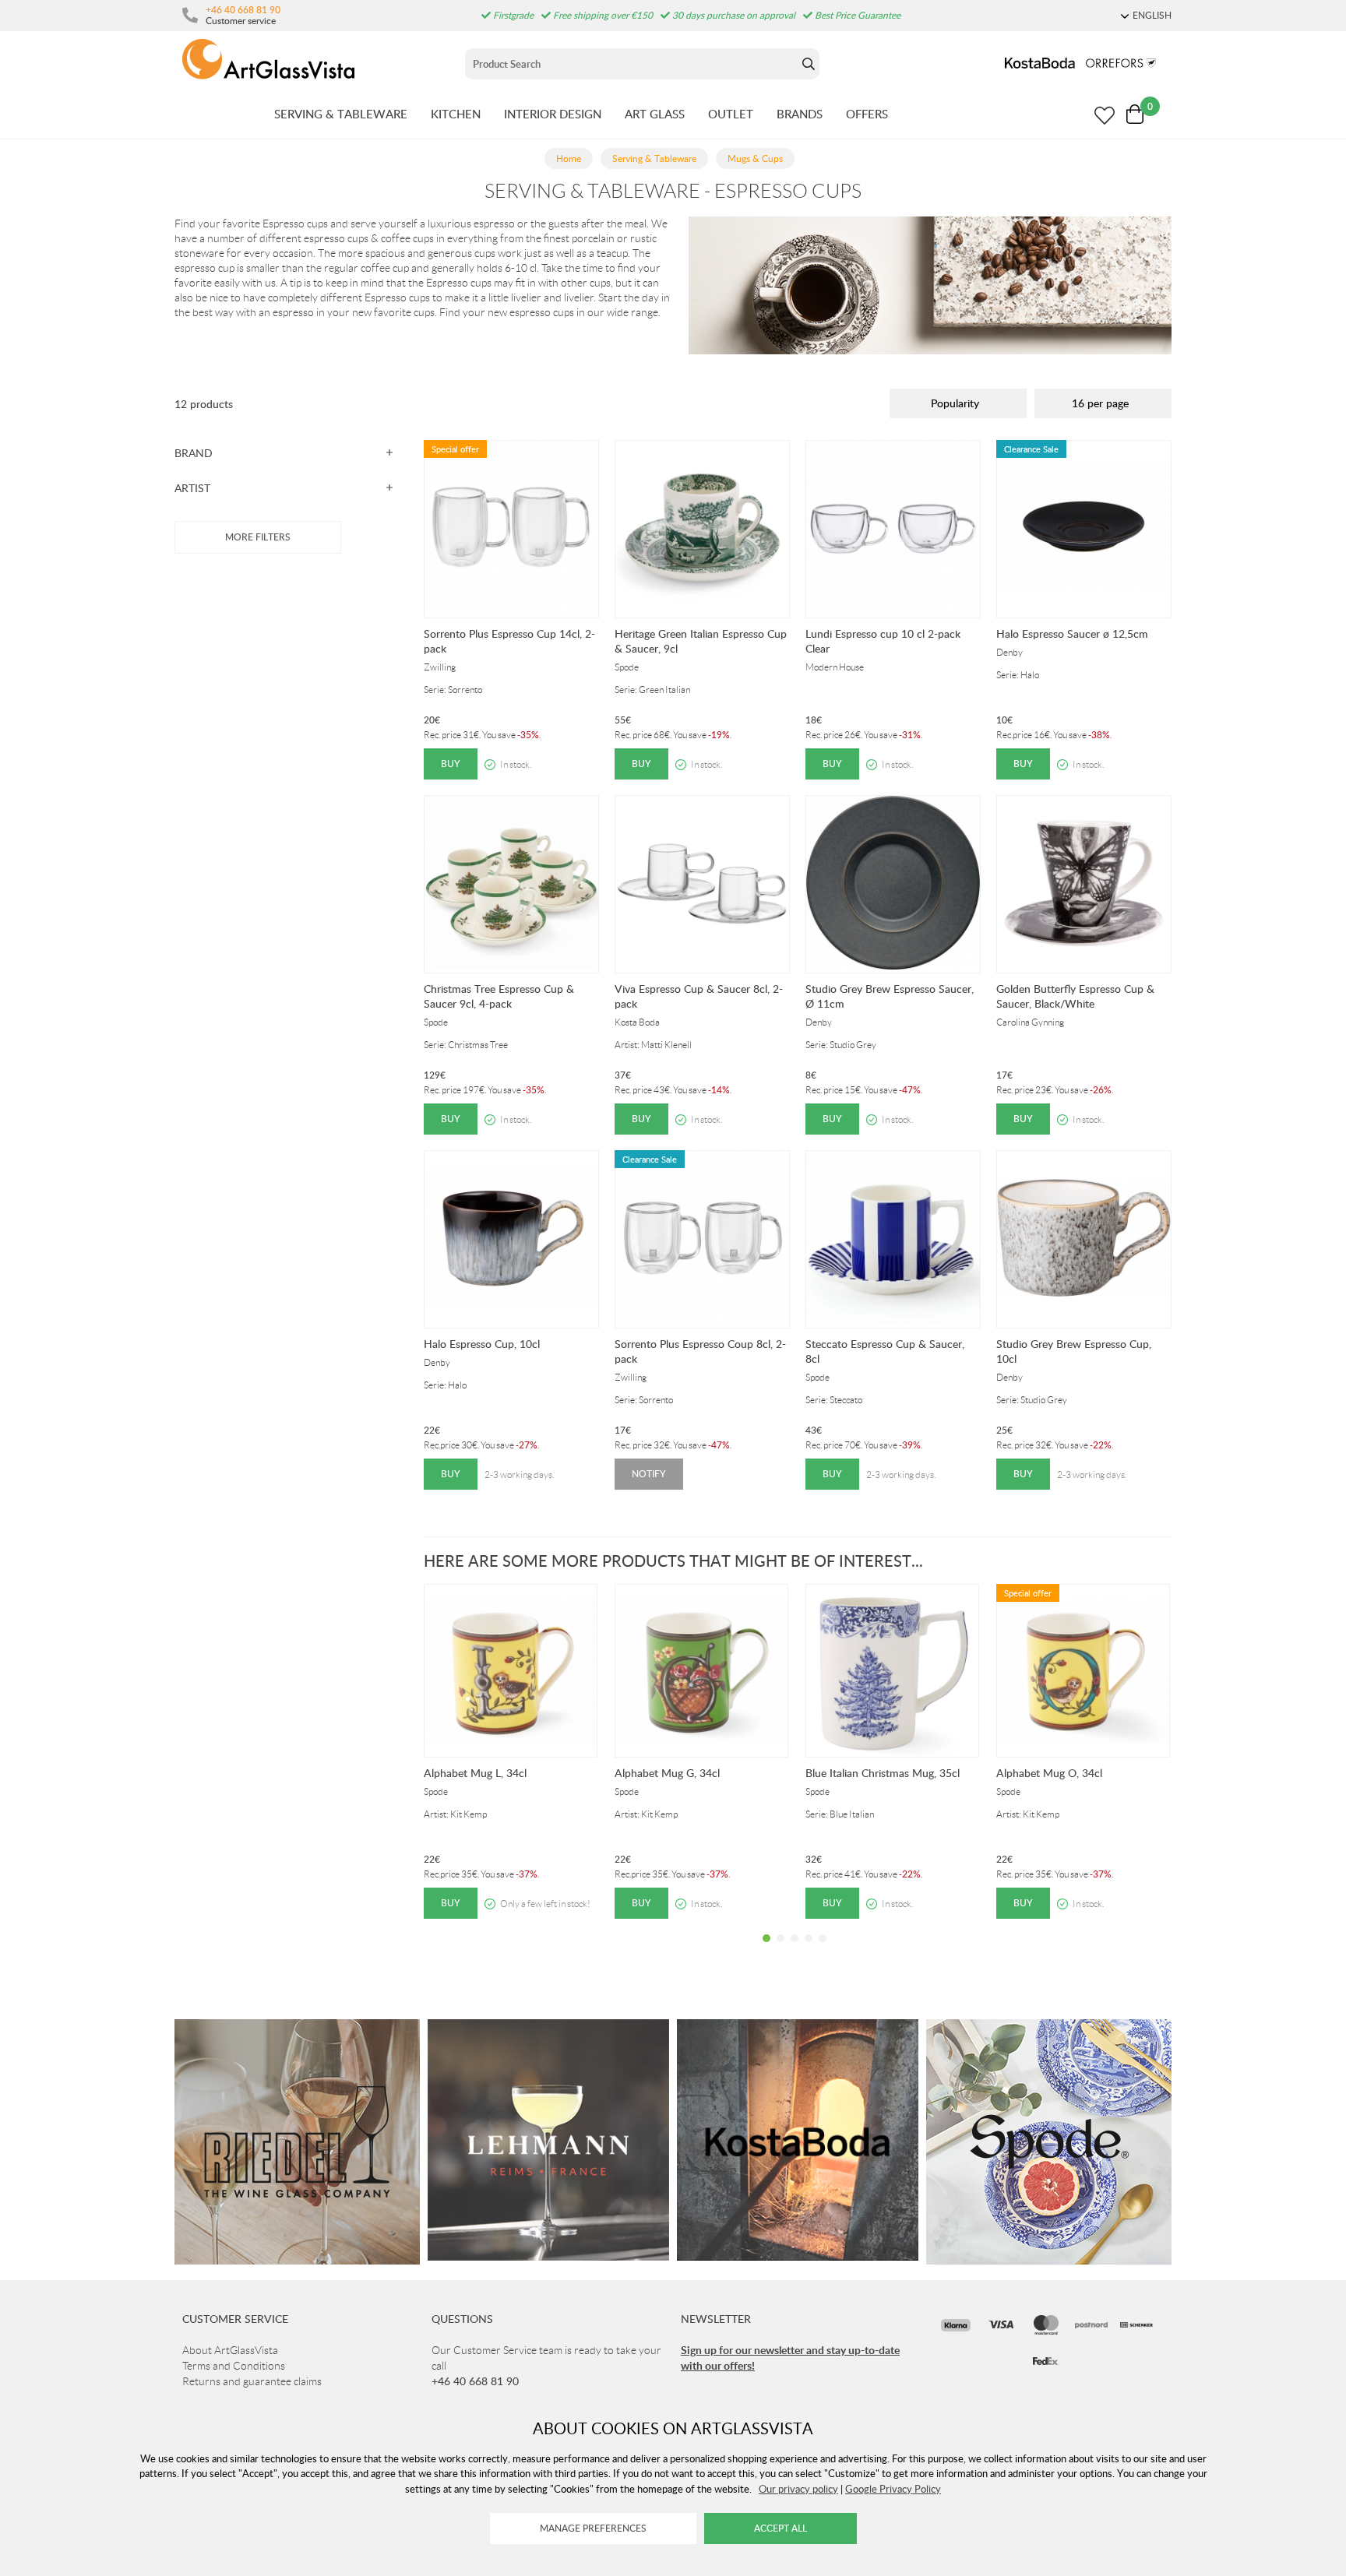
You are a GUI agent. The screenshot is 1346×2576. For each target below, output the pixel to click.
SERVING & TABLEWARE (341, 114)
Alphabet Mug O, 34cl (1049, 1773)
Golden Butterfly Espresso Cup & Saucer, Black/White (1075, 996)
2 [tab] (780, 1950)
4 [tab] (809, 1950)
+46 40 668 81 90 (243, 9)
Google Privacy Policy (893, 2489)
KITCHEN (456, 114)
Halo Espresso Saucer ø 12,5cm (1072, 633)
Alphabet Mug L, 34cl (475, 1773)
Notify (649, 1474)
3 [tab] (795, 1950)
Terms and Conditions (234, 2366)
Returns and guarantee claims (252, 2381)
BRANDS (800, 114)
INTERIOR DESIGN (553, 114)
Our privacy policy (798, 2489)
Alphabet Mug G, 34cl (667, 1773)
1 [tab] (766, 1950)
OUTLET (731, 114)
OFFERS (867, 114)
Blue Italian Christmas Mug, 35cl (883, 1773)
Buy (451, 764)
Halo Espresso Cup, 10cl (482, 1344)
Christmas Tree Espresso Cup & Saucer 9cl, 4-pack (499, 996)
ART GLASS (655, 114)
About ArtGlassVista (230, 2350)
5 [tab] (823, 1950)
